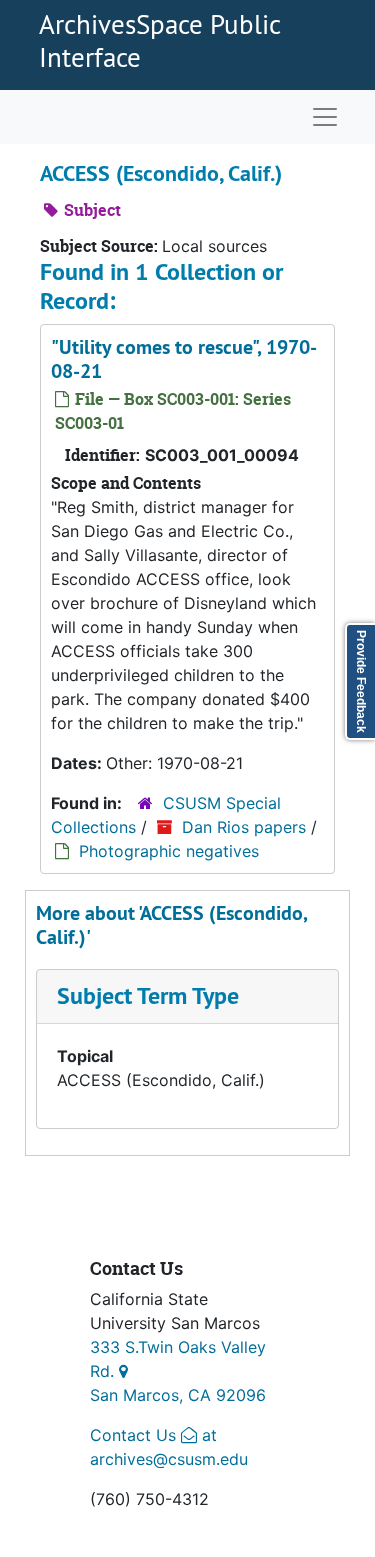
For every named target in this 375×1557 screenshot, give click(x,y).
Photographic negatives (169, 851)
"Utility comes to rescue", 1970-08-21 (184, 359)
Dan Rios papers (244, 827)
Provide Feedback (361, 681)
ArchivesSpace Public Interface (159, 40)
